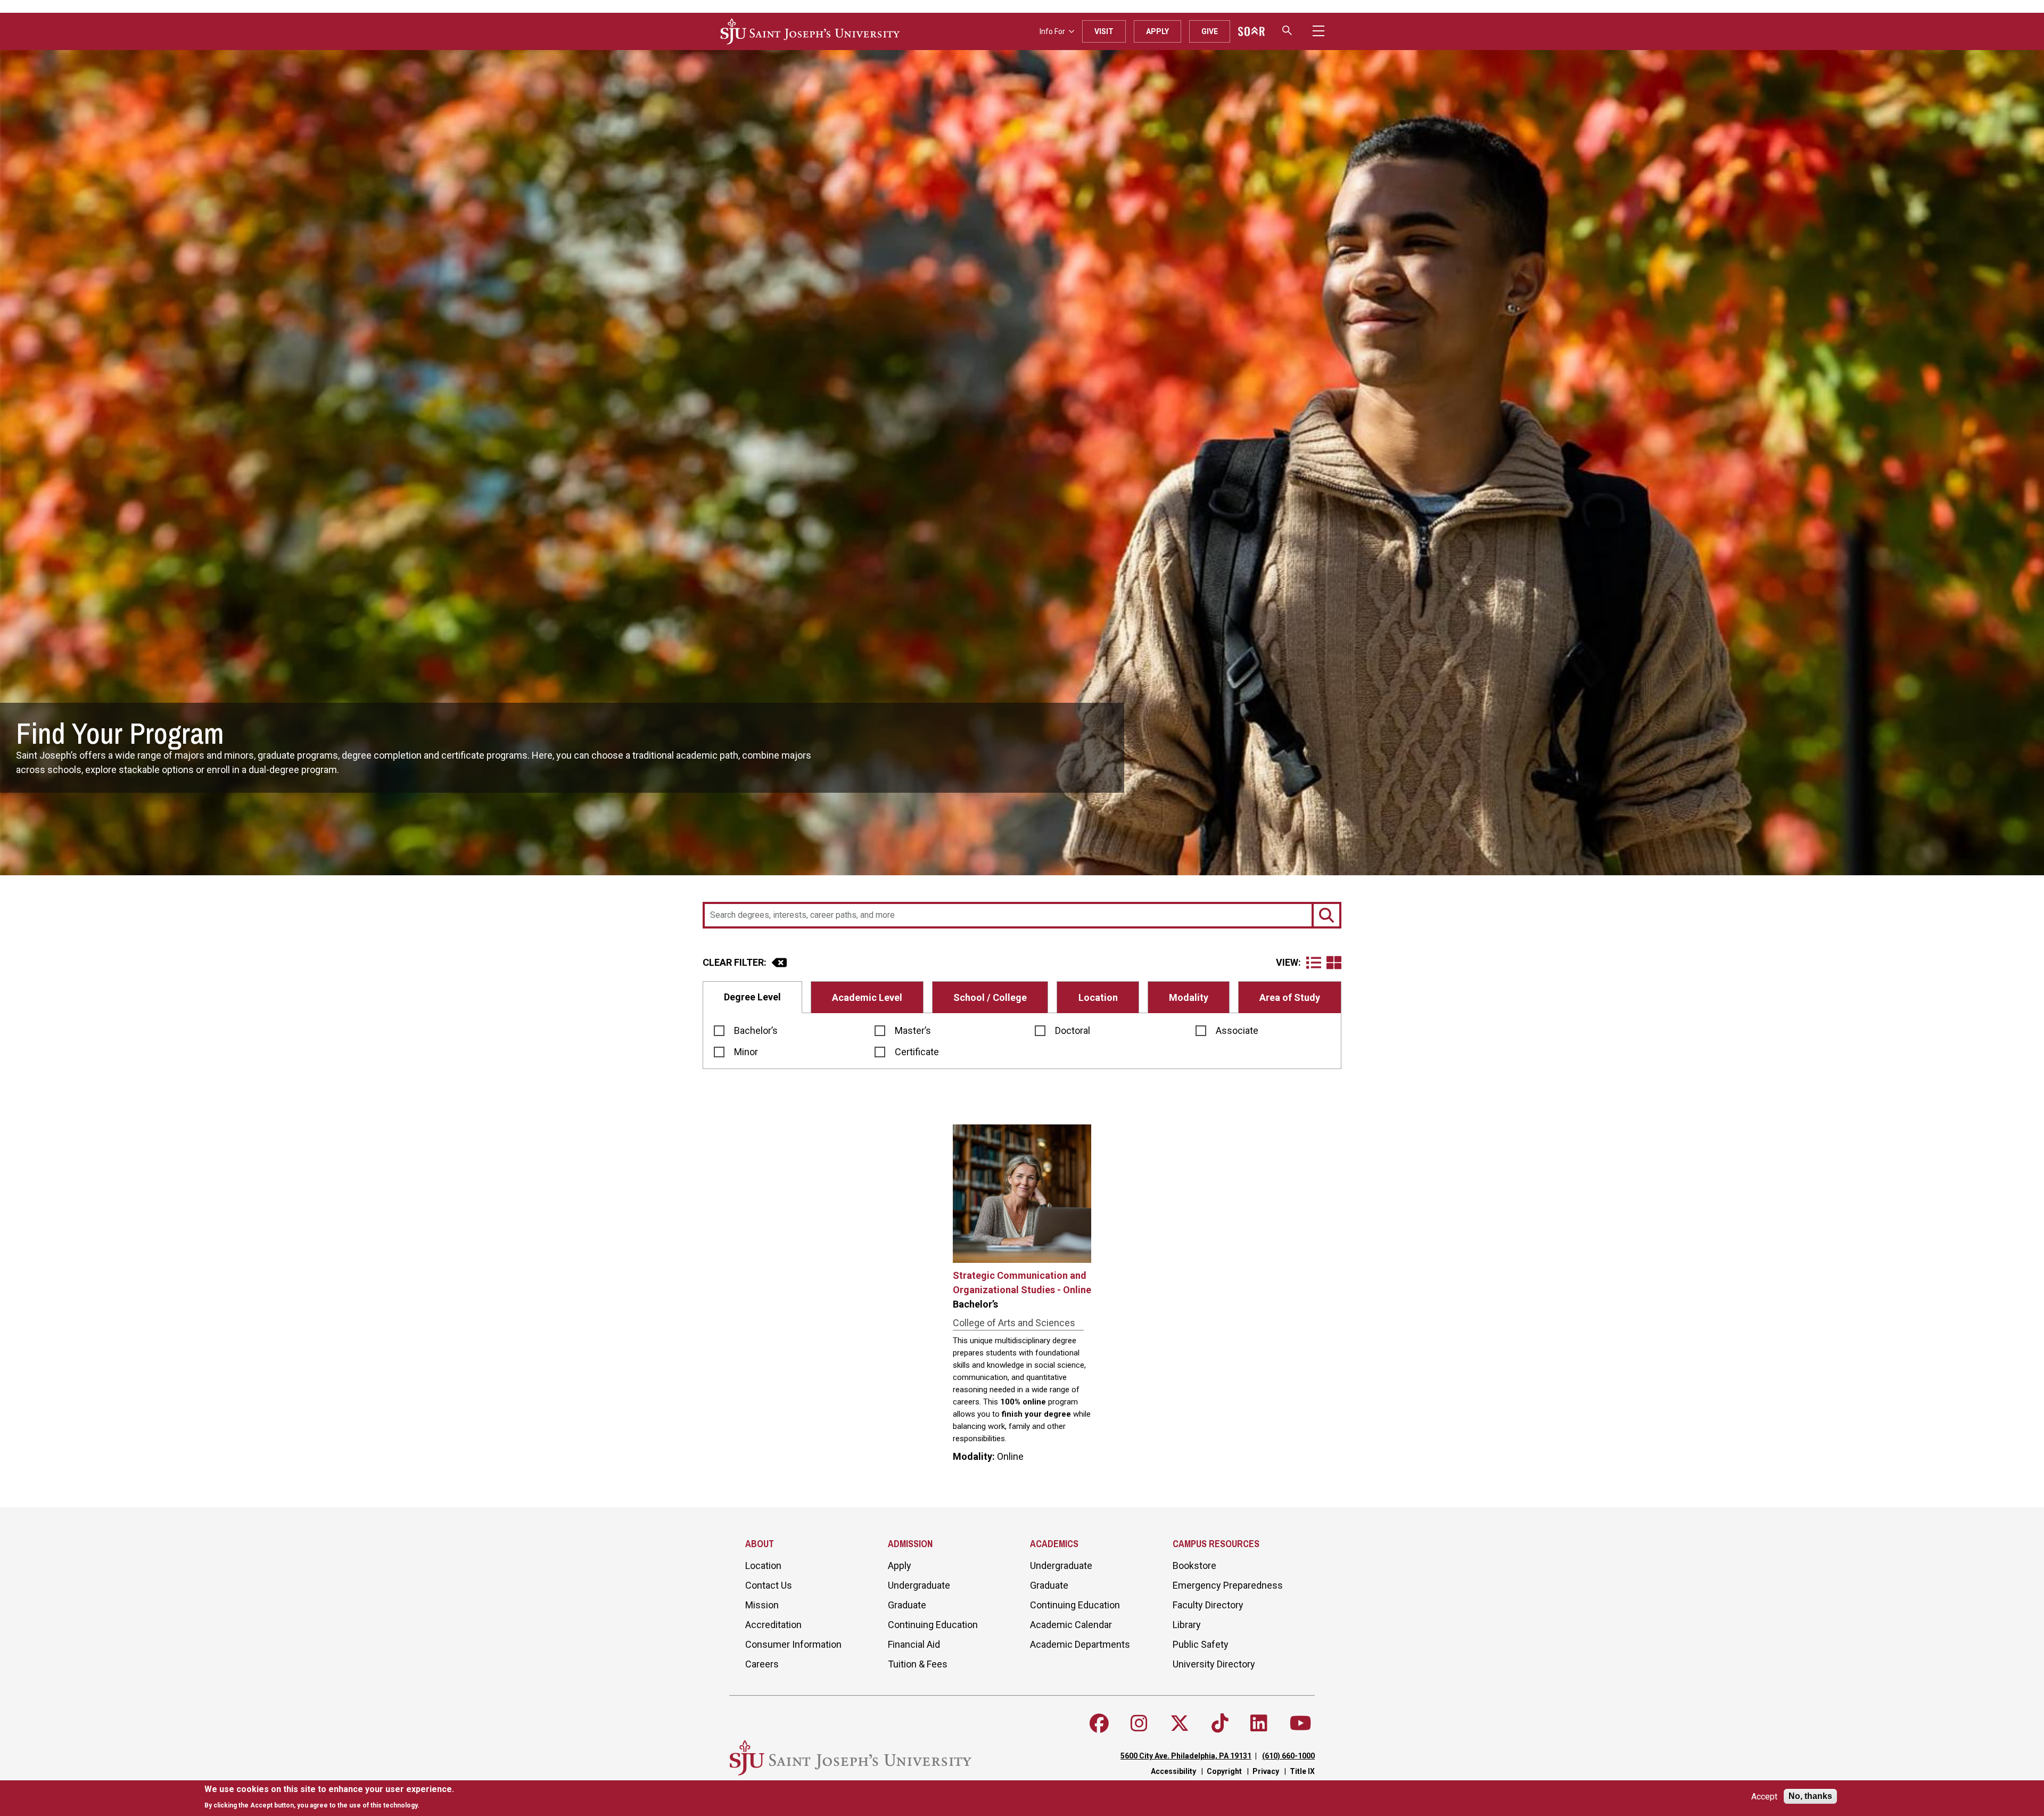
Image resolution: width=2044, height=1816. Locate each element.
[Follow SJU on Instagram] (1139, 1723)
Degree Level (752, 997)
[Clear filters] (779, 963)
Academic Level (867, 997)
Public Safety (1201, 1644)
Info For (1052, 31)
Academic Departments (1080, 1644)
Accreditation (773, 1625)
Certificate (917, 1052)
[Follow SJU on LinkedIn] (1259, 1723)
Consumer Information (793, 1644)
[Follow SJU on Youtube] (1301, 1723)
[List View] (1316, 963)
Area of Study (1290, 997)
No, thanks (1810, 1796)
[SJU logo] (810, 31)
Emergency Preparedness (1228, 1585)
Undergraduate (919, 1585)
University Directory (1214, 1664)
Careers (762, 1664)
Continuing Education (933, 1625)
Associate (1237, 1030)
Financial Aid (914, 1644)
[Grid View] (1334, 963)
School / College (990, 997)
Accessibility (1173, 1771)
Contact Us (769, 1585)
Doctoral (1073, 1030)
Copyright (1224, 1771)
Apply (1157, 31)
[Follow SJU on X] (1180, 1723)
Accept (1764, 1797)
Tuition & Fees (918, 1664)
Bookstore (1194, 1566)
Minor (746, 1052)
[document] (329, 1797)
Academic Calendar (1071, 1625)
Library (1187, 1625)
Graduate (907, 1605)
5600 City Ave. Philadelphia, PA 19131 (1186, 1756)
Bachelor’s (756, 1030)
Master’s (913, 1030)
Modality (1189, 997)
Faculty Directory (1208, 1605)
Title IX (1302, 1771)
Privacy (1266, 1771)
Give (1210, 31)
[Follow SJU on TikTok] (1220, 1723)
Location (1098, 997)
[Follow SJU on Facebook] (1099, 1723)
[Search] (1326, 915)
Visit (1104, 31)
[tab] (752, 997)
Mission (762, 1605)
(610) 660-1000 (1288, 1756)
